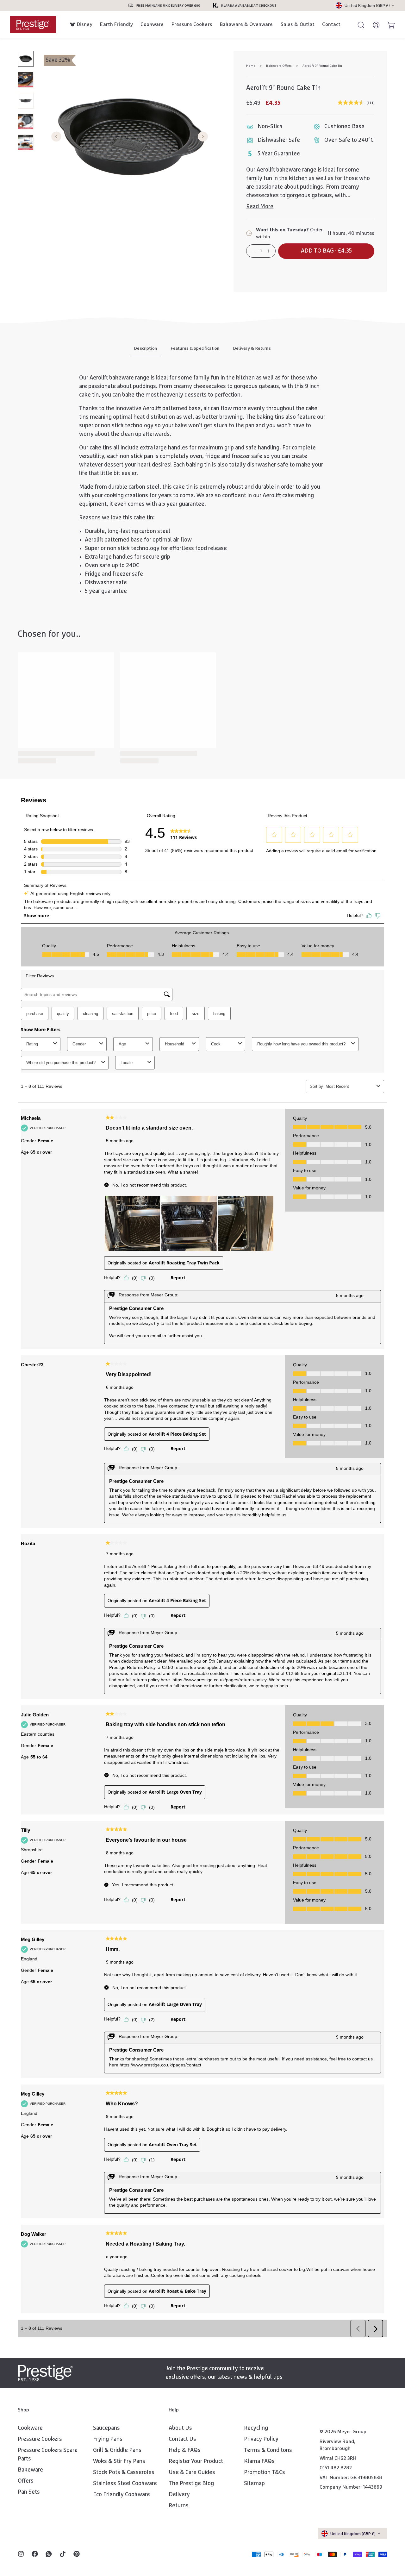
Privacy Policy (261, 2439)
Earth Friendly (116, 24)
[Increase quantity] (268, 251)
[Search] (358, 25)
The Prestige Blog (191, 2484)
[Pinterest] (77, 2554)
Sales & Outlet (298, 24)
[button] (326, 251)
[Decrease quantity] (253, 251)
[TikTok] (63, 2554)
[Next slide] (203, 137)
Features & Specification (195, 348)
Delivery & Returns (252, 348)
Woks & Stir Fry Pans (119, 2461)
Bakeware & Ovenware (246, 24)
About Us (180, 2428)
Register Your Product (196, 2461)
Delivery (179, 2495)
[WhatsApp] (49, 2554)
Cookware (152, 24)
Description (146, 348)
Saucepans (106, 2428)
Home (251, 66)
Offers (26, 2481)
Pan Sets (29, 2492)
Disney (85, 24)
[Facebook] (35, 2554)
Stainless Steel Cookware (125, 2484)
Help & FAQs (185, 2450)
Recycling (256, 2428)
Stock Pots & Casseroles (124, 2473)
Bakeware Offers (279, 66)
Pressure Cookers (192, 24)
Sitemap (254, 2484)
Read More (260, 207)
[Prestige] (33, 25)
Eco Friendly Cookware (121, 2495)
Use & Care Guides (192, 2473)
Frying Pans (108, 2439)
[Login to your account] (373, 25)
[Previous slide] (56, 137)
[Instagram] (21, 2554)
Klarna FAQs (259, 2461)
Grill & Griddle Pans (117, 2450)
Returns (179, 2506)
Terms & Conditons (268, 2450)
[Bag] (389, 25)
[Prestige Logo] (45, 2373)
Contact (331, 24)
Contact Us (182, 2439)
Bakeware (30, 2470)
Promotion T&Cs (265, 2473)
